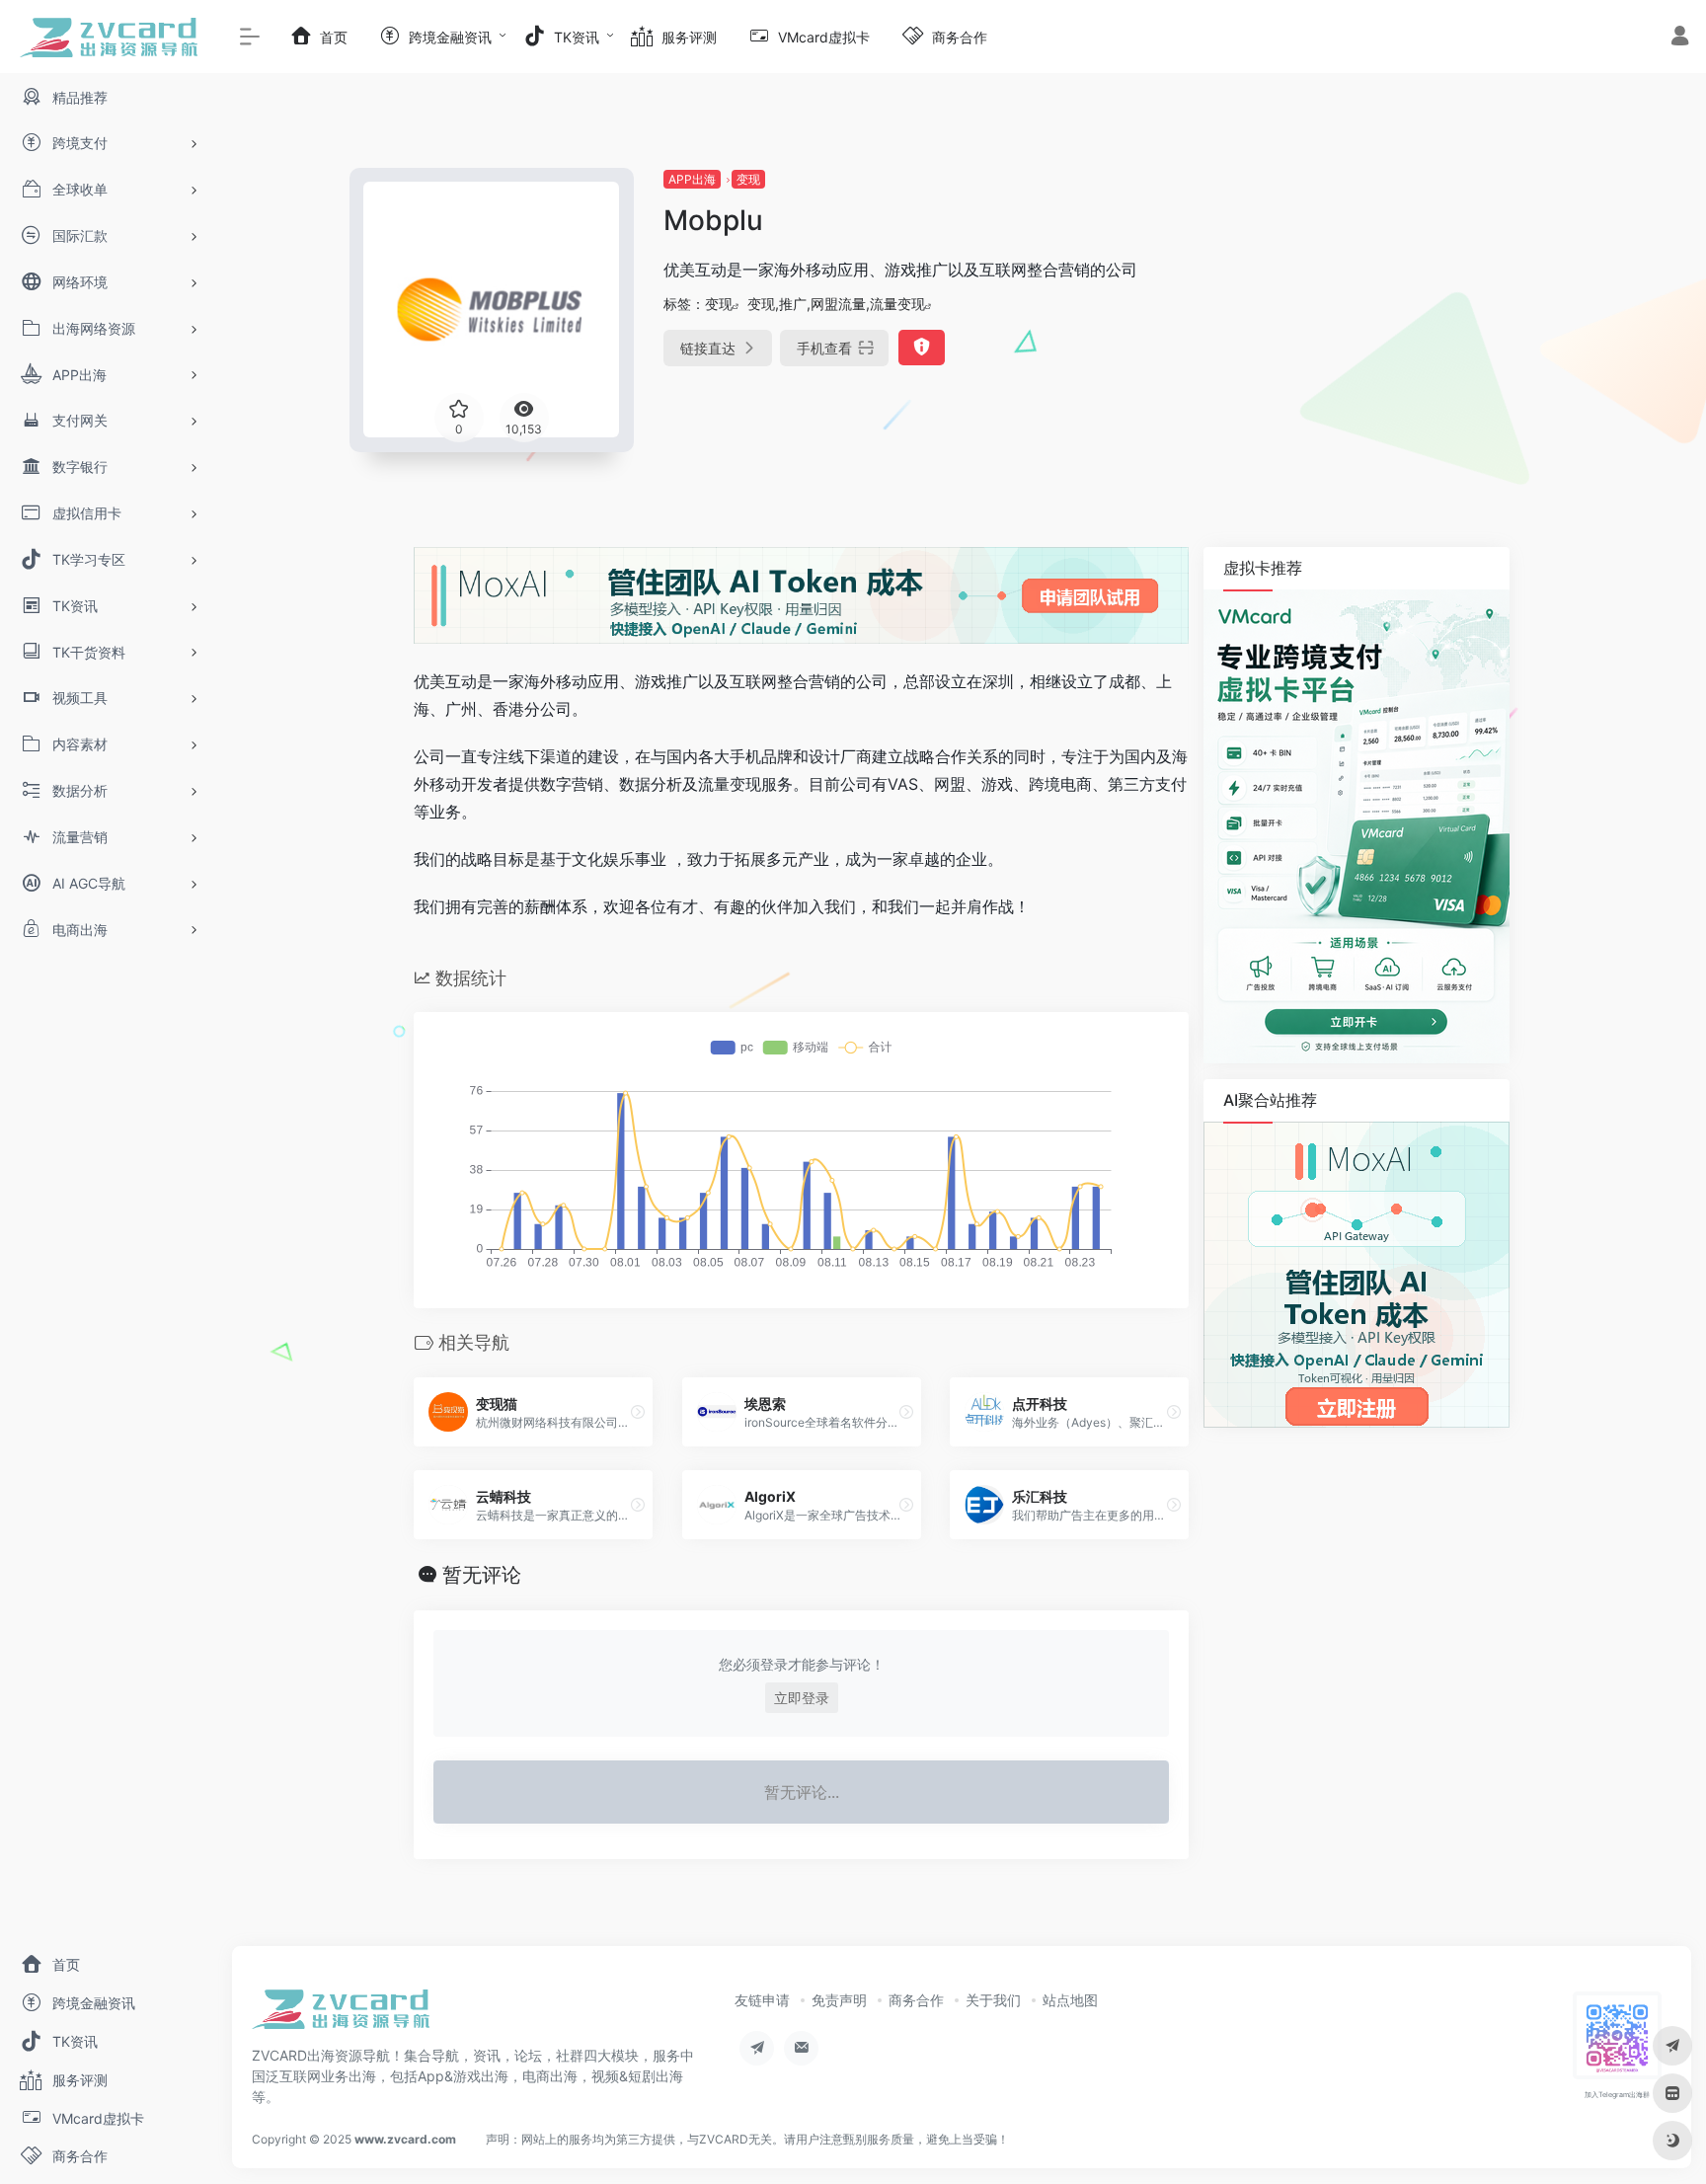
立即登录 (802, 1698)
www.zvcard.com (405, 2139)
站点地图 (1070, 2000)
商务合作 (916, 2000)
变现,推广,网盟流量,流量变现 (836, 304)
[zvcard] (341, 2015)
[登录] (1680, 38)
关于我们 (993, 2000)
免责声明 (839, 2000)
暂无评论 (482, 1575)
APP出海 (692, 179)
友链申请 (762, 2000)
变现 (748, 179)
